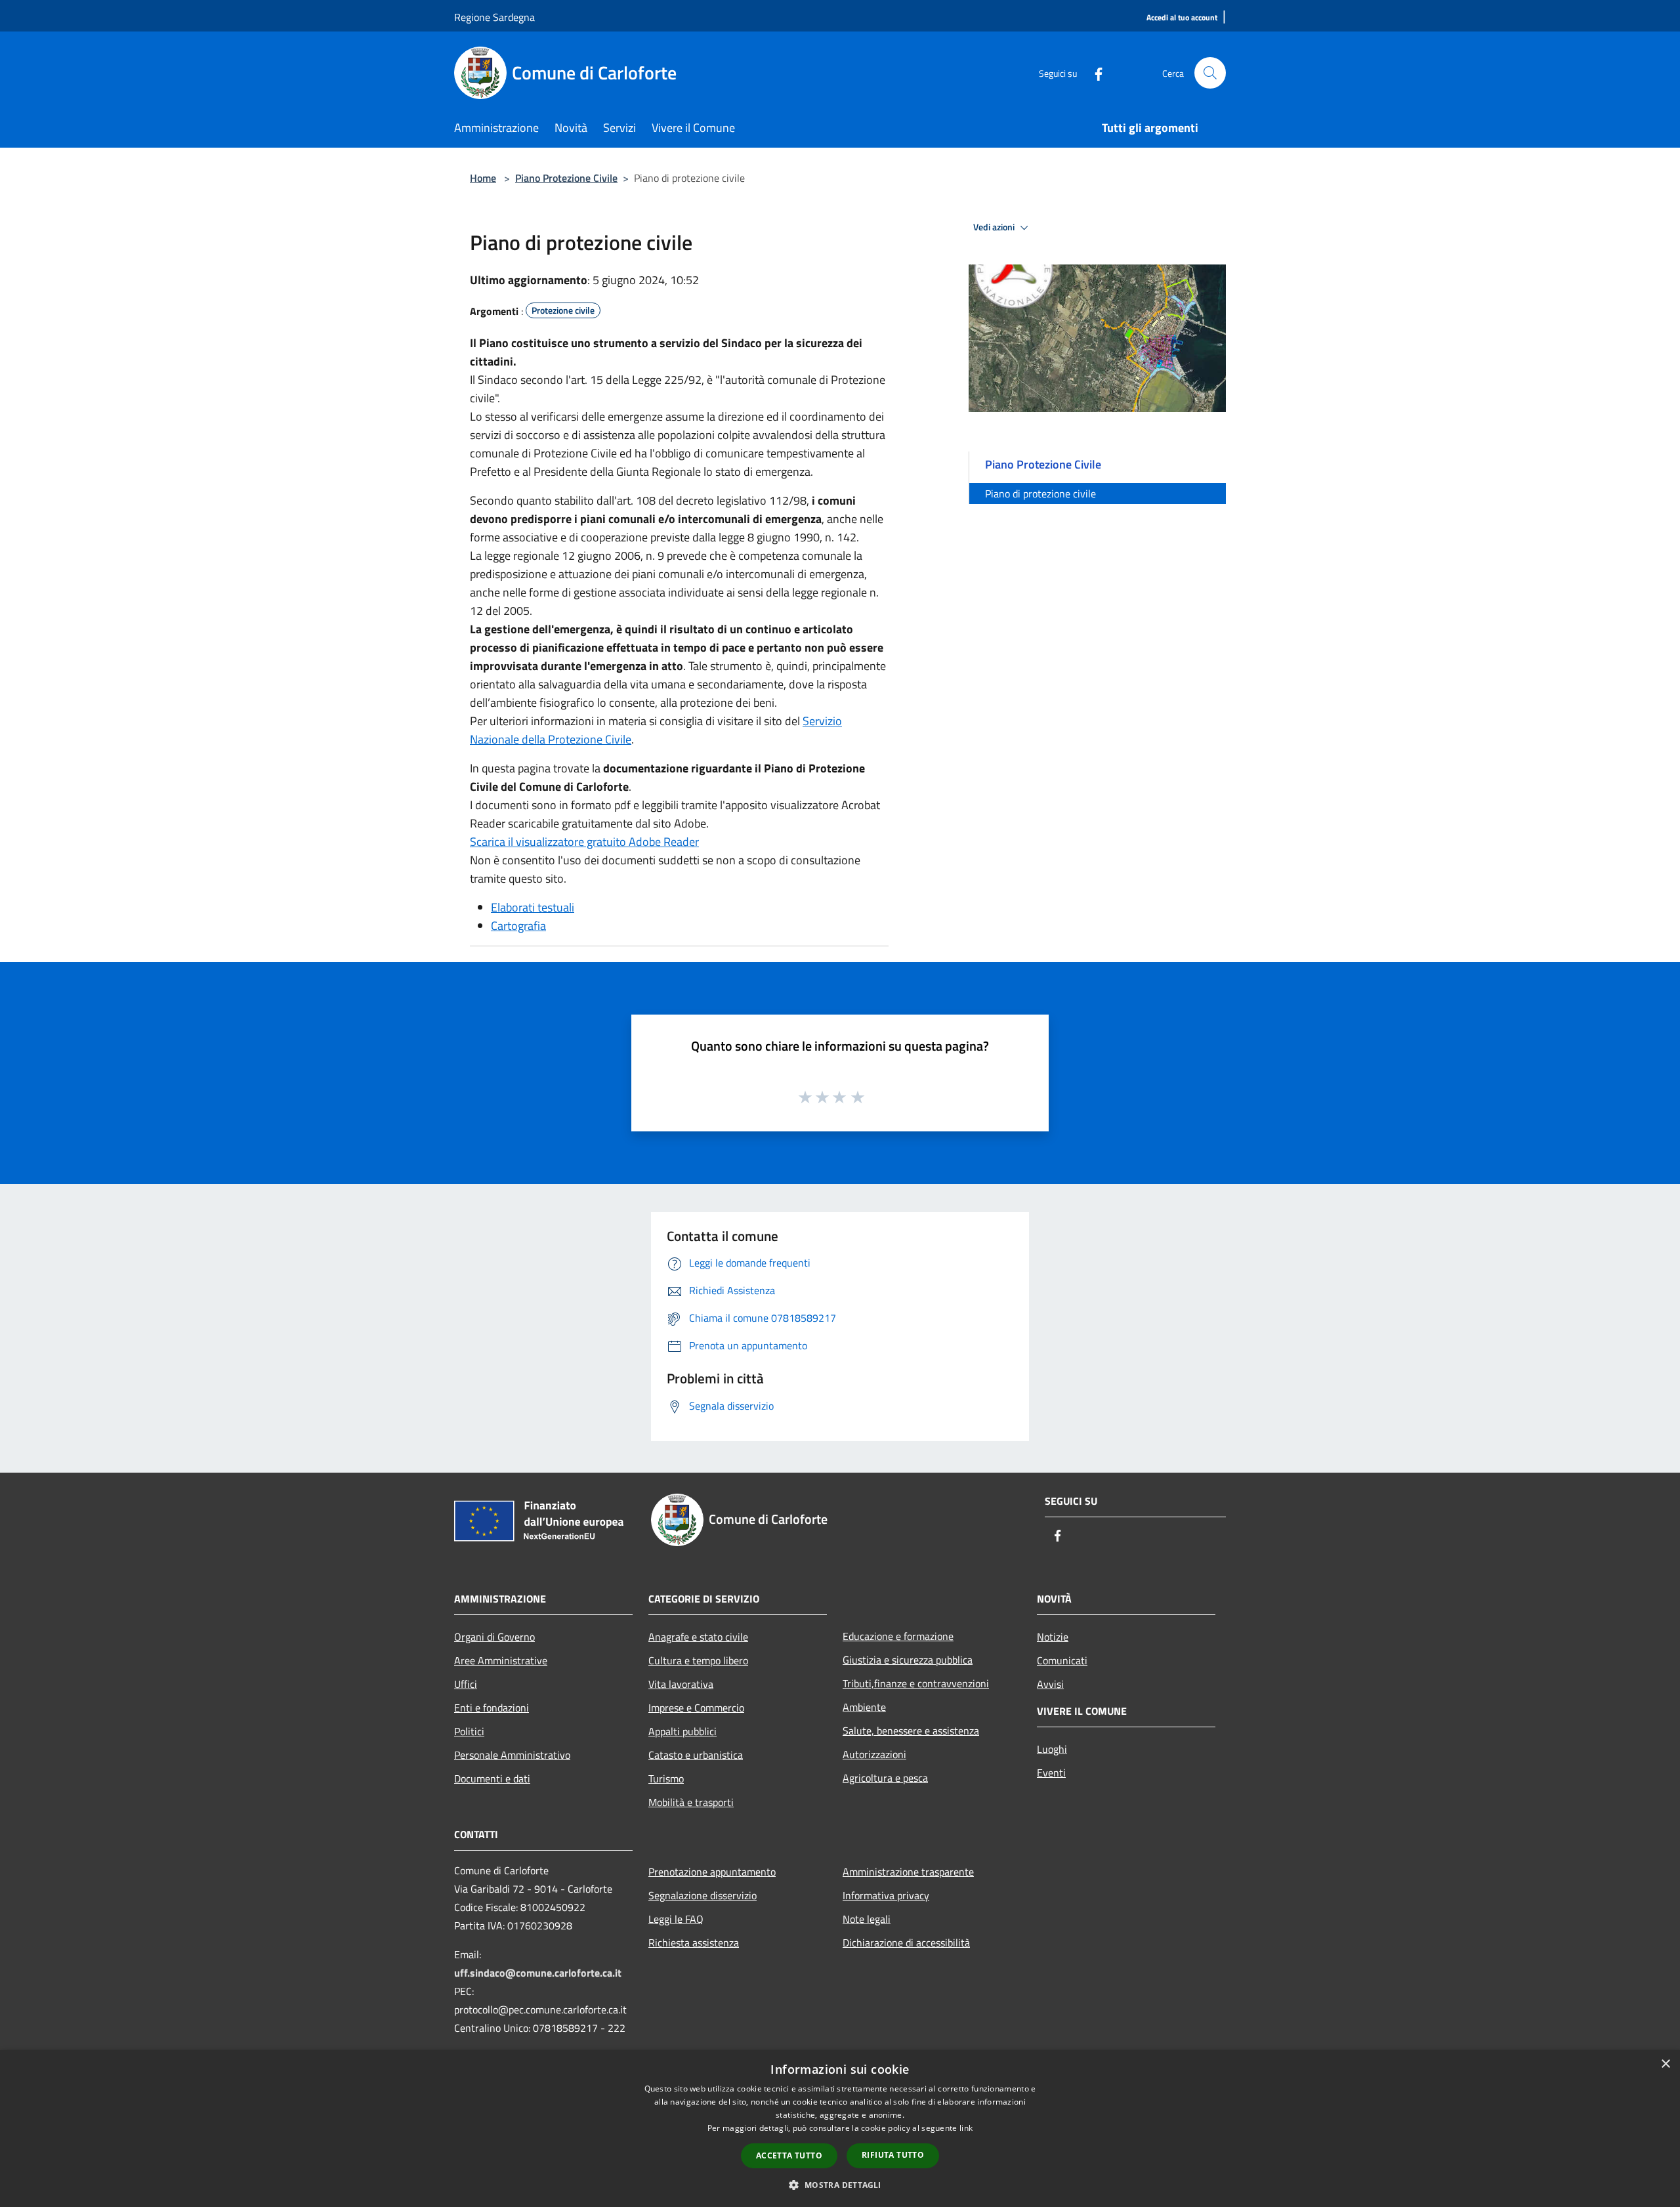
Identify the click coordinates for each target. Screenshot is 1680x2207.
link (966, 2128)
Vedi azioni (995, 227)
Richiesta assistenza (694, 1943)
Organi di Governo (494, 1637)
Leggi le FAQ (676, 1919)
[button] (840, 2185)
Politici (469, 1731)
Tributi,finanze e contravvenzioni (916, 1683)
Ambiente (864, 1707)
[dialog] (840, 2129)
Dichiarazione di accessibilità (906, 1943)
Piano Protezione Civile (566, 178)
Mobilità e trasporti (691, 1802)
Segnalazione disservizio (703, 1895)
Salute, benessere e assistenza (911, 1731)
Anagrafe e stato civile (698, 1637)
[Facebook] (1093, 73)
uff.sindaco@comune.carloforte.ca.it (538, 1973)
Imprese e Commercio (696, 1708)
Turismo (666, 1778)
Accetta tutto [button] (789, 2155)
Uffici (466, 1684)
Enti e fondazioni (492, 1708)
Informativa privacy (886, 1895)
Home (483, 178)
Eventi (1051, 1773)
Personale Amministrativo (512, 1755)
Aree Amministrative (501, 1660)
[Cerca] (1210, 73)
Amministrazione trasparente (908, 1872)
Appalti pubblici (682, 1731)
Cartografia (518, 926)
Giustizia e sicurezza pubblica (908, 1660)
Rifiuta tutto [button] (893, 2155)
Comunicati (1062, 1660)
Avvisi (1050, 1684)
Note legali (867, 1919)
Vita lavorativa (681, 1684)
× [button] (1665, 2064)
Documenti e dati (492, 1778)
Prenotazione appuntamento (712, 1872)
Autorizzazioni (874, 1754)
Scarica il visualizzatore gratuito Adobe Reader (584, 842)
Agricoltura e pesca (885, 1778)
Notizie (1053, 1637)
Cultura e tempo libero (698, 1660)
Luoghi (1052, 1749)
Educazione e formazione (898, 1636)
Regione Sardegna (494, 17)
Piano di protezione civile (1040, 494)
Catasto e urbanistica (696, 1755)
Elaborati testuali (533, 907)
